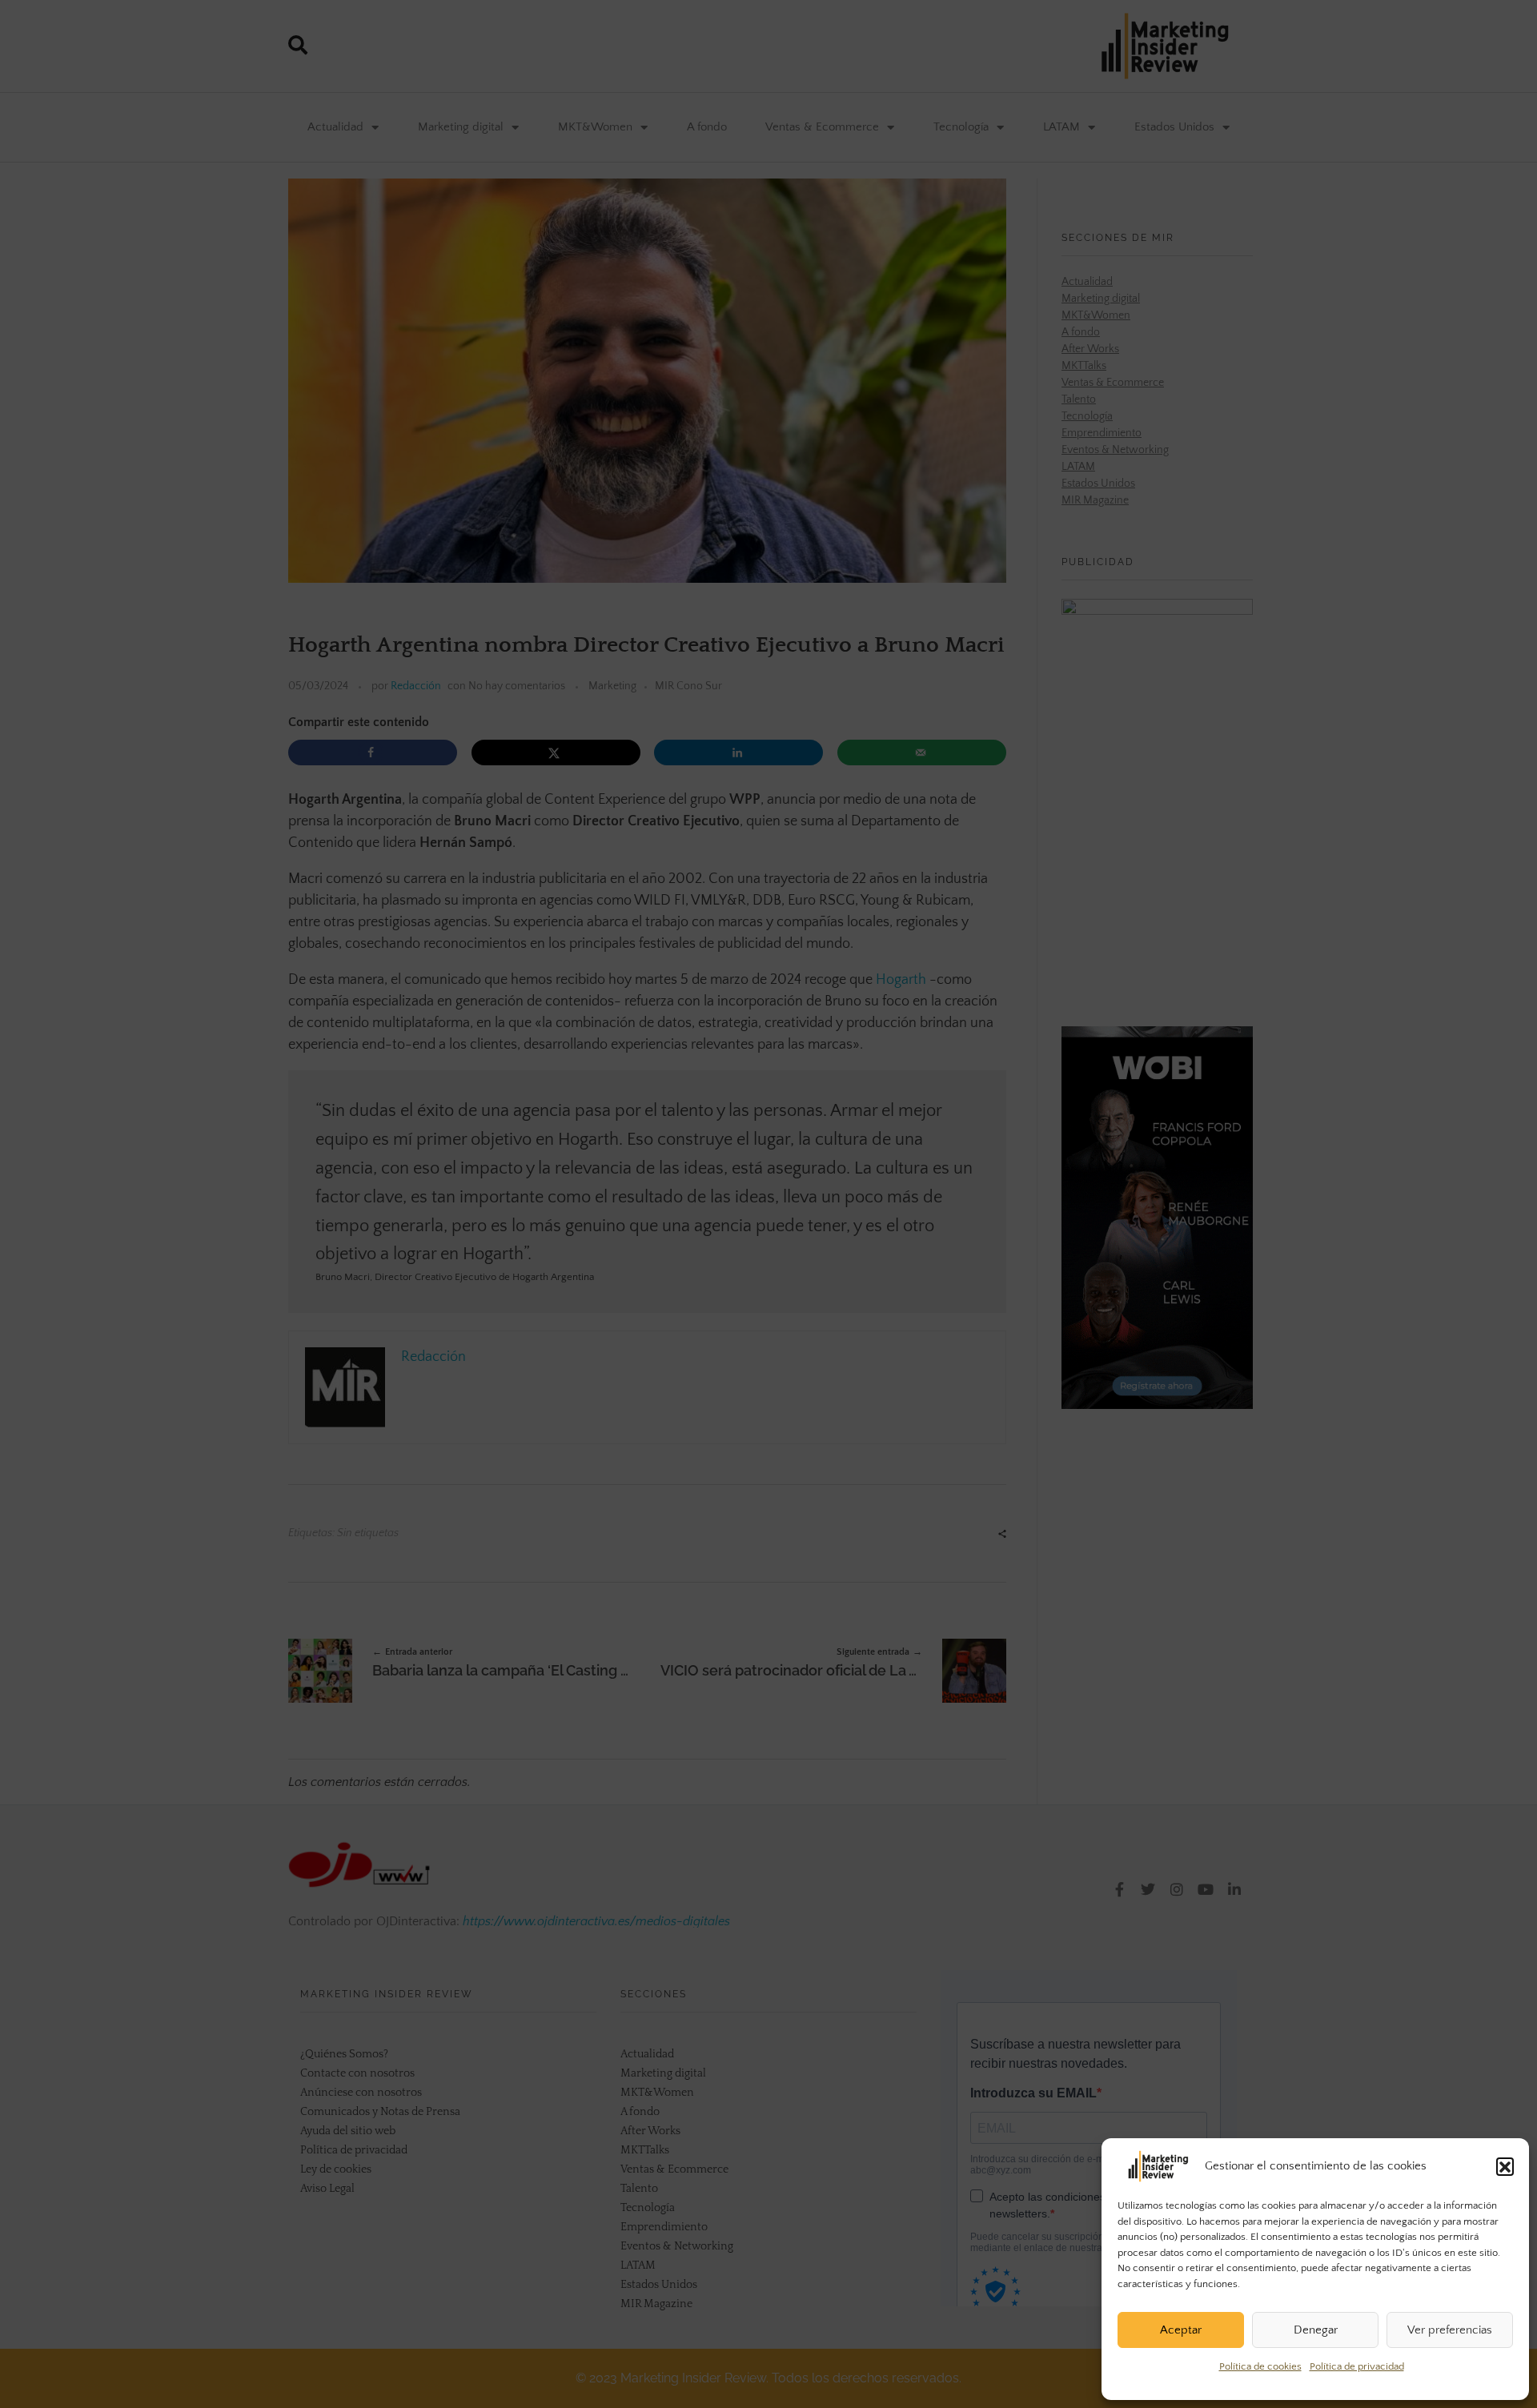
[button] (1505, 2166)
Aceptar (1181, 2330)
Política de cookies (1260, 2366)
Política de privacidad (1357, 2366)
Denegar (1316, 2330)
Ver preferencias (1450, 2330)
